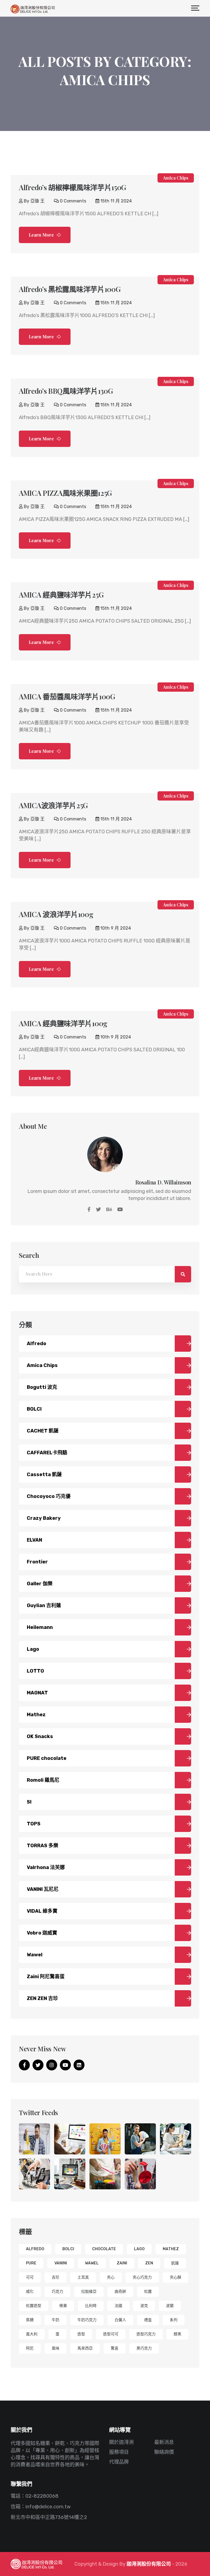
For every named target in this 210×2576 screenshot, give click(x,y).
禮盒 (148, 2320)
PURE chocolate (47, 1758)
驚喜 (115, 2348)
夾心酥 (176, 2277)
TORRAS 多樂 (43, 1846)
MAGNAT (37, 1693)
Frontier (37, 1562)
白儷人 (120, 2320)
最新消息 (164, 2442)
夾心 (111, 2277)
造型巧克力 (146, 2334)
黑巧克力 (144, 2348)
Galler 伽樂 (40, 1584)
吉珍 (56, 2277)
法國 (118, 2306)
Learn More (42, 235)
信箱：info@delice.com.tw (41, 2507)
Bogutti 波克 (42, 1387)
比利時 (91, 2306)
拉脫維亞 (89, 2292)
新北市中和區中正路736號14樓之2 (49, 2517)
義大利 (32, 2334)
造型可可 (111, 2334)
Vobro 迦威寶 (42, 1933)
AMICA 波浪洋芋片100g (56, 914)
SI (29, 1802)
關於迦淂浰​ (121, 2442)
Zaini (122, 2263)
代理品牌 (119, 2462)
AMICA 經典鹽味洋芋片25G (61, 595)
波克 (144, 2306)
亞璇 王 (37, 201)
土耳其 (83, 2277)
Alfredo (37, 1344)
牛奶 (56, 2320)
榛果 (63, 2306)
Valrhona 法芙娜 (46, 1867)
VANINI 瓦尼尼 (43, 1889)
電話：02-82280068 (35, 2496)
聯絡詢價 (164, 2452)
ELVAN (34, 1540)
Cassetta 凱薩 (44, 1474)
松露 (148, 2292)
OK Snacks (40, 1736)
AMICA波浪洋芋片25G (53, 805)
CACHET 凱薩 (43, 1431)
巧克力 (57, 2292)
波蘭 (170, 2306)
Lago (33, 1649)
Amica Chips (176, 178)
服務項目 (119, 2452)
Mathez (36, 1715)
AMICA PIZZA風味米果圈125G (65, 493)
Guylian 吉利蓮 (44, 1605)
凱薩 (175, 2263)
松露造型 (34, 2306)
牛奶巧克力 (87, 2320)
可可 (30, 2277)
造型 (81, 2334)
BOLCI (34, 1409)
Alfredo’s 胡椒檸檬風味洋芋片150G (72, 187)
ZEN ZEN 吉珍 (42, 1998)
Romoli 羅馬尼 (43, 1780)
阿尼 (30, 2348)
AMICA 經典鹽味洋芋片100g (63, 1023)
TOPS (34, 1824)
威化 (30, 2292)
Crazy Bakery (44, 1518)
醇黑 (177, 2334)
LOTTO (35, 1671)
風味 (56, 2348)
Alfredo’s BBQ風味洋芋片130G (66, 391)
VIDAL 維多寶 (42, 1911)
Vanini (61, 2263)
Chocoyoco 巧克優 (49, 1496)
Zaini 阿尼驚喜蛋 (46, 1977)
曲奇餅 (120, 2292)
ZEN (149, 2263)
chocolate (104, 2249)
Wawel (35, 1955)
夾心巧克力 (142, 2277)
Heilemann (40, 1627)
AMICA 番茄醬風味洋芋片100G (67, 696)
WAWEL (92, 2263)
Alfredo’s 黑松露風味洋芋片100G (70, 289)
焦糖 (30, 2320)
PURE (31, 2263)
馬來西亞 (85, 2348)
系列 (174, 2320)
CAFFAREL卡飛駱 (47, 1453)
